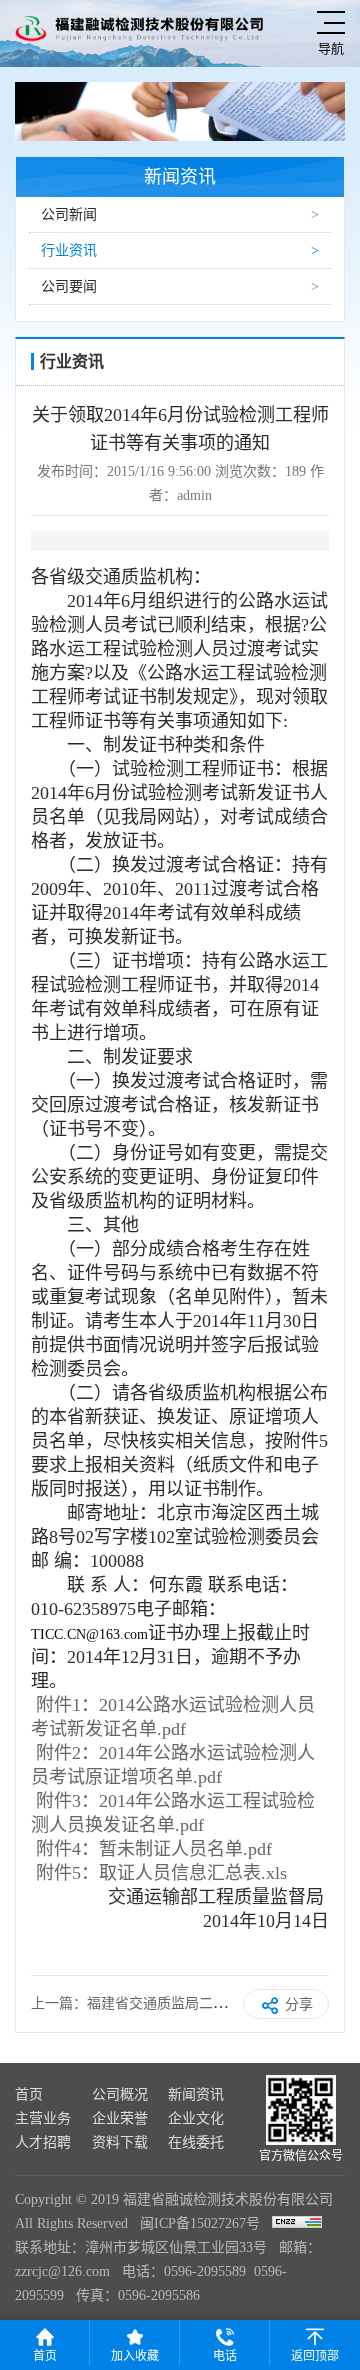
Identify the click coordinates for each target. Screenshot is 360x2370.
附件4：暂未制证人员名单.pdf (154, 1849)
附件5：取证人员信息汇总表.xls (161, 1873)
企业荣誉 (120, 2118)
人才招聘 (43, 2142)
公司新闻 (69, 214)
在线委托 (196, 2142)
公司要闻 (69, 286)
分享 (299, 2004)
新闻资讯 (196, 2094)
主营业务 (43, 2118)
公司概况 (120, 2094)
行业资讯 (69, 250)
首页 (29, 2094)
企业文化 (196, 2118)
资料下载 (120, 2142)
